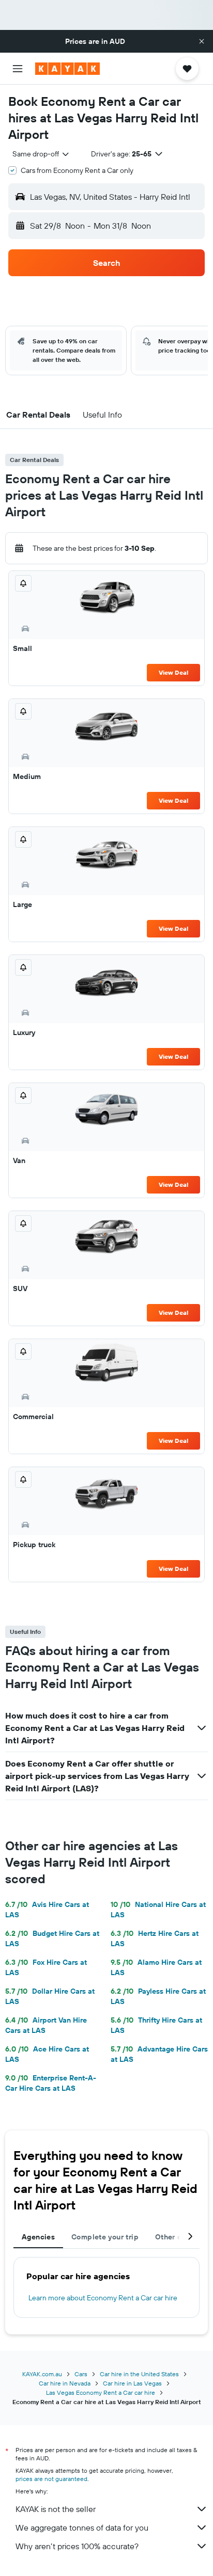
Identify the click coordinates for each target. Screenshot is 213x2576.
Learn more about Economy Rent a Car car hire (103, 2298)
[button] (202, 41)
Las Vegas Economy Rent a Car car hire (101, 2392)
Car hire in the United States (139, 2374)
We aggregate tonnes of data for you (82, 2527)
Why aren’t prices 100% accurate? (77, 2546)
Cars (81, 2374)
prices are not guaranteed (51, 2479)
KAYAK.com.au (42, 2374)
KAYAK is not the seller (56, 2509)
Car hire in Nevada (65, 2383)
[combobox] (41, 154)
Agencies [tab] (38, 2237)
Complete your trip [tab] (105, 2237)
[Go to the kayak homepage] (67, 69)
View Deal (173, 672)
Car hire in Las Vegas (132, 2383)
